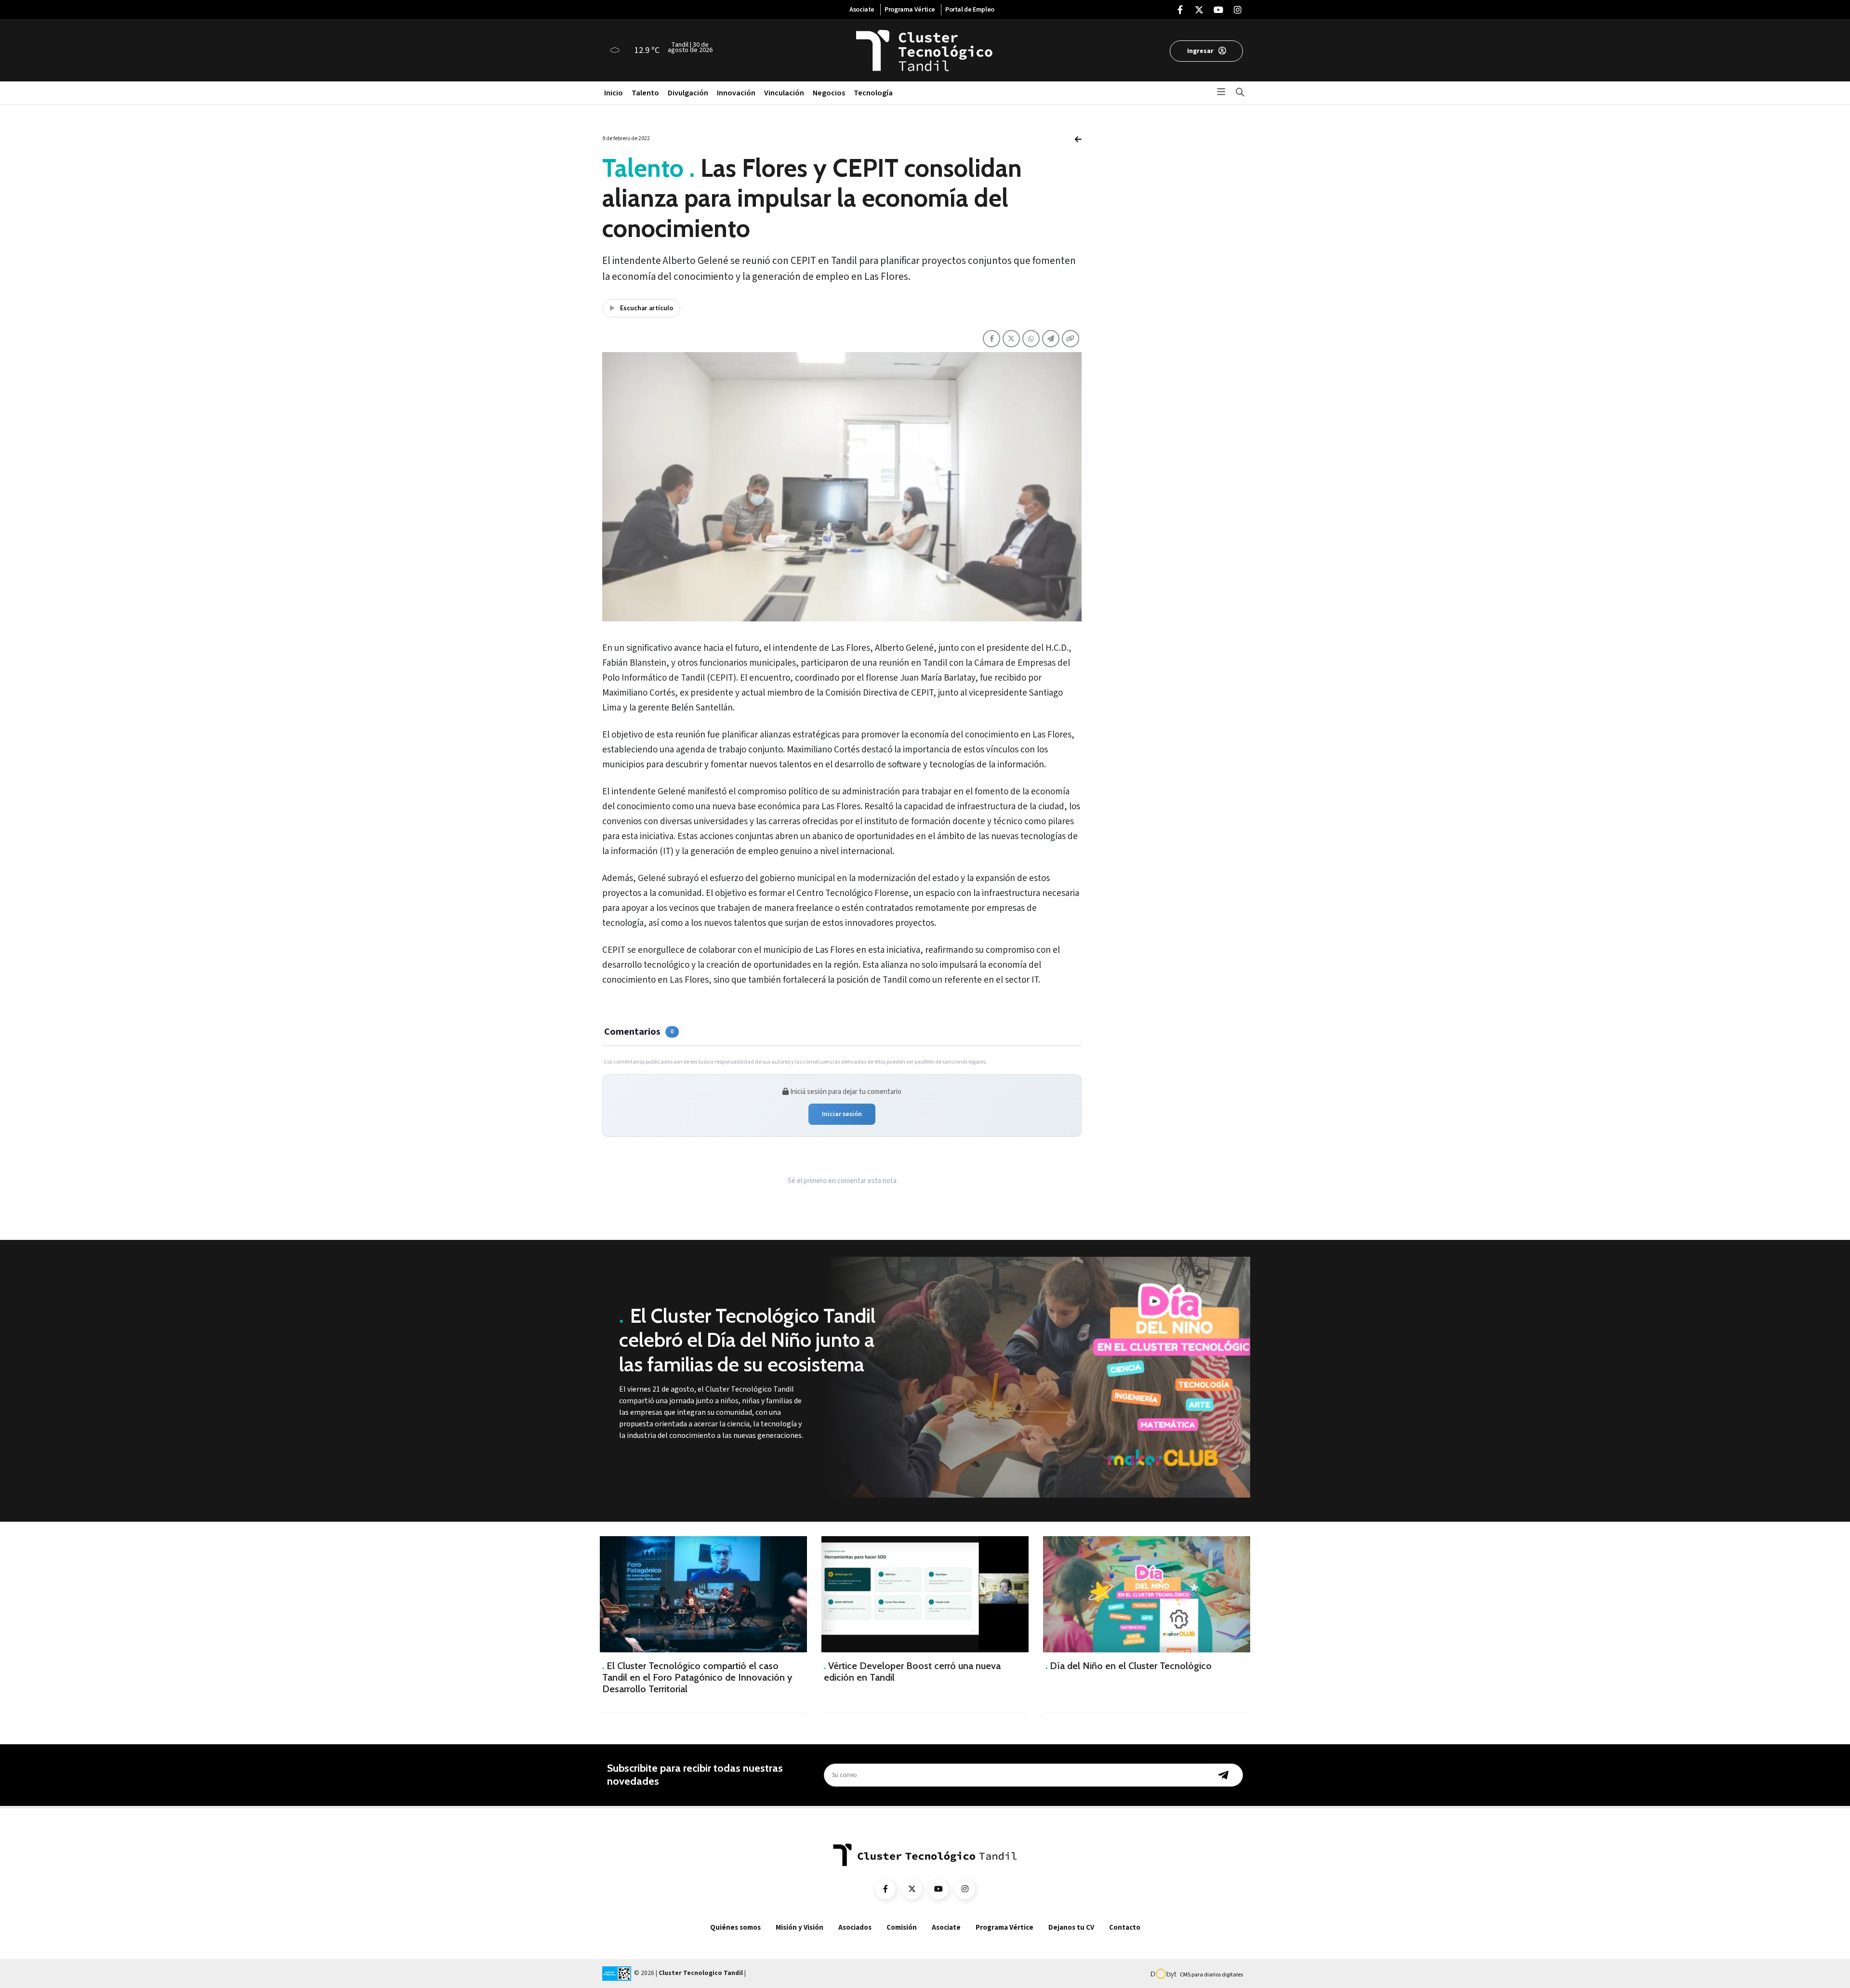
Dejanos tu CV (1071, 1928)
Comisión (902, 1928)
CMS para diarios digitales (1211, 1975)
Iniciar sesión (842, 1114)
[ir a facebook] (885, 1889)
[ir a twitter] (912, 1889)
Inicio (614, 93)
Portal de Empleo (970, 10)
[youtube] (1218, 11)
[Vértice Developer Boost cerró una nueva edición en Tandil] (925, 1594)
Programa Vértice (910, 10)
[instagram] (1238, 11)
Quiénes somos (735, 1928)
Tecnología (873, 93)
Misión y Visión (799, 1928)
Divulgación (688, 93)
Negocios (829, 93)
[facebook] (1180, 11)
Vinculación (784, 93)
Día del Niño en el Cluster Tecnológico (1129, 1666)
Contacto (1125, 1928)
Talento (645, 93)
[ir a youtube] (938, 1889)
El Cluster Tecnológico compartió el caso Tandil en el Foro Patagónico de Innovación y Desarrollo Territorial (697, 1677)
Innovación (736, 93)
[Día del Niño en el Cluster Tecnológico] (1147, 1594)
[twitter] (1199, 11)
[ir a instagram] (965, 1889)
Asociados (855, 1928)
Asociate (862, 10)
